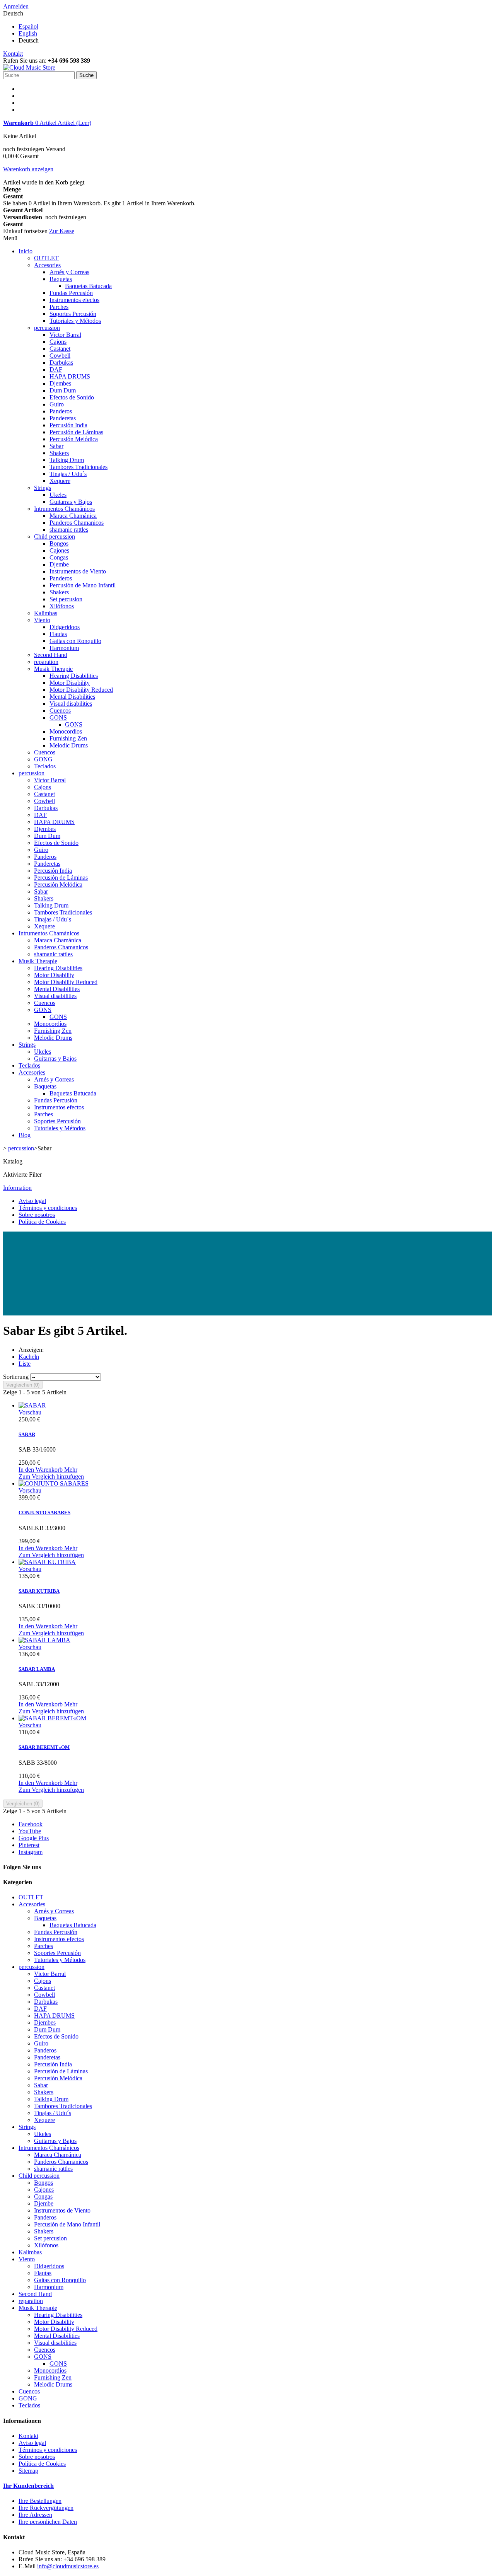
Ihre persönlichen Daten (48, 2522)
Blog (25, 1135)
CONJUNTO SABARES (44, 1512)
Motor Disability (70, 683)
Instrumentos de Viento (78, 571)
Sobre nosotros (37, 1215)
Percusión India (68, 425)
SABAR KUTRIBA (39, 1591)
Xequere (60, 481)
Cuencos (60, 711)
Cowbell (60, 356)
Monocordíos (66, 731)
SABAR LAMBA (37, 1669)
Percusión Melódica (74, 439)
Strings (43, 488)
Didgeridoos (65, 627)
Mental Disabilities (72, 697)
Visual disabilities (71, 704)
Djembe (59, 564)
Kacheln (29, 1357)
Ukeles (58, 495)
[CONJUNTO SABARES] (54, 1483)
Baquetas (61, 279)
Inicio (26, 251)
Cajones (59, 550)
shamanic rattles (69, 530)
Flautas (58, 634)
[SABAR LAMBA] (44, 1640)
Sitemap (28, 2471)
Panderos (61, 411)
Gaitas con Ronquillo (75, 641)
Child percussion (55, 537)
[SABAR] (32, 1405)
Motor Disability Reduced (81, 690)
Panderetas (63, 418)
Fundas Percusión (71, 293)
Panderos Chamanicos (77, 523)
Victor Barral (65, 335)
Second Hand (51, 655)
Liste (25, 1364)
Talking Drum (67, 460)
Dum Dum (63, 390)
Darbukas (61, 363)
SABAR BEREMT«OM (44, 1747)
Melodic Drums (69, 745)
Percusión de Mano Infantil (83, 585)
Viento (42, 620)
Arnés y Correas (69, 272)
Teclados (45, 766)
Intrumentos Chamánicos (64, 509)
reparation (46, 662)
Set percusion (66, 599)
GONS (58, 717)
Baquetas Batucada (88, 286)
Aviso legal (32, 1201)
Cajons (58, 342)
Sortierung (16, 1377)
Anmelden (16, 6)
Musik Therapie (53, 669)
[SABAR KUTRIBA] (47, 1562)
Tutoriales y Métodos (75, 321)
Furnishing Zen (68, 738)
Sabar (56, 446)
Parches (59, 307)
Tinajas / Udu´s (68, 474)
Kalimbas (46, 613)
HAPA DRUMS (70, 376)
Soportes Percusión (73, 314)
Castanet (60, 349)
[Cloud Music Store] (29, 67)
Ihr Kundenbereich (28, 2486)
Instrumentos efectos (74, 300)
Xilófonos (62, 606)
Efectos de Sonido (72, 397)
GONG (43, 759)
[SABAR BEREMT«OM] (52, 1718)
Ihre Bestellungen (40, 2501)
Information (17, 1188)
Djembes (60, 383)
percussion (47, 328)
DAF (56, 369)
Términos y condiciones (48, 1208)
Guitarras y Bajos (71, 502)
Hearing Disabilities (74, 676)
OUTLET (46, 258)
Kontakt (13, 54)
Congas (59, 557)
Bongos (59, 543)
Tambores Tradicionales (79, 467)
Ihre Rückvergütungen (46, 2508)
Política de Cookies (42, 1222)
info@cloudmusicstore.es (68, 2566)
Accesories (47, 265)
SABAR (27, 1434)
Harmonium (64, 648)
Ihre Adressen (35, 2515)
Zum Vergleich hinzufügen (51, 1477)
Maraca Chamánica (73, 516)
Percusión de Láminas (76, 432)
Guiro (57, 404)
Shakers (59, 453)
